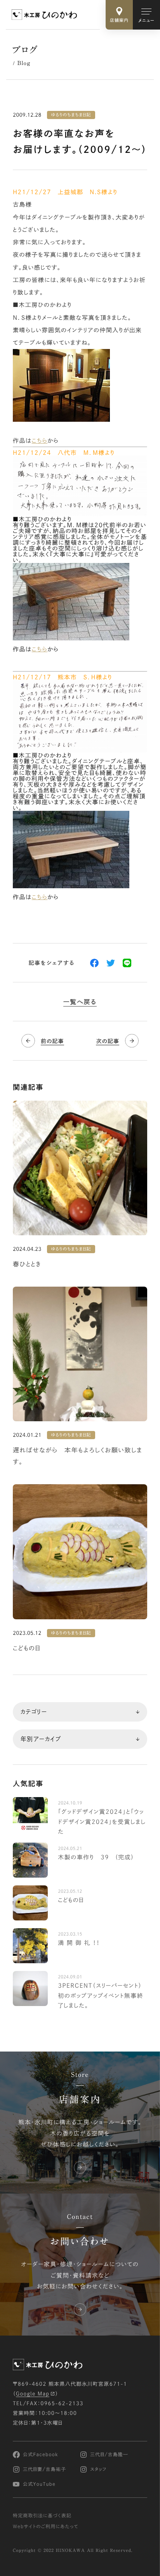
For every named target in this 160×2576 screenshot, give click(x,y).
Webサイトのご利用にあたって (46, 2527)
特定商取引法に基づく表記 (42, 2516)
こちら (40, 441)
